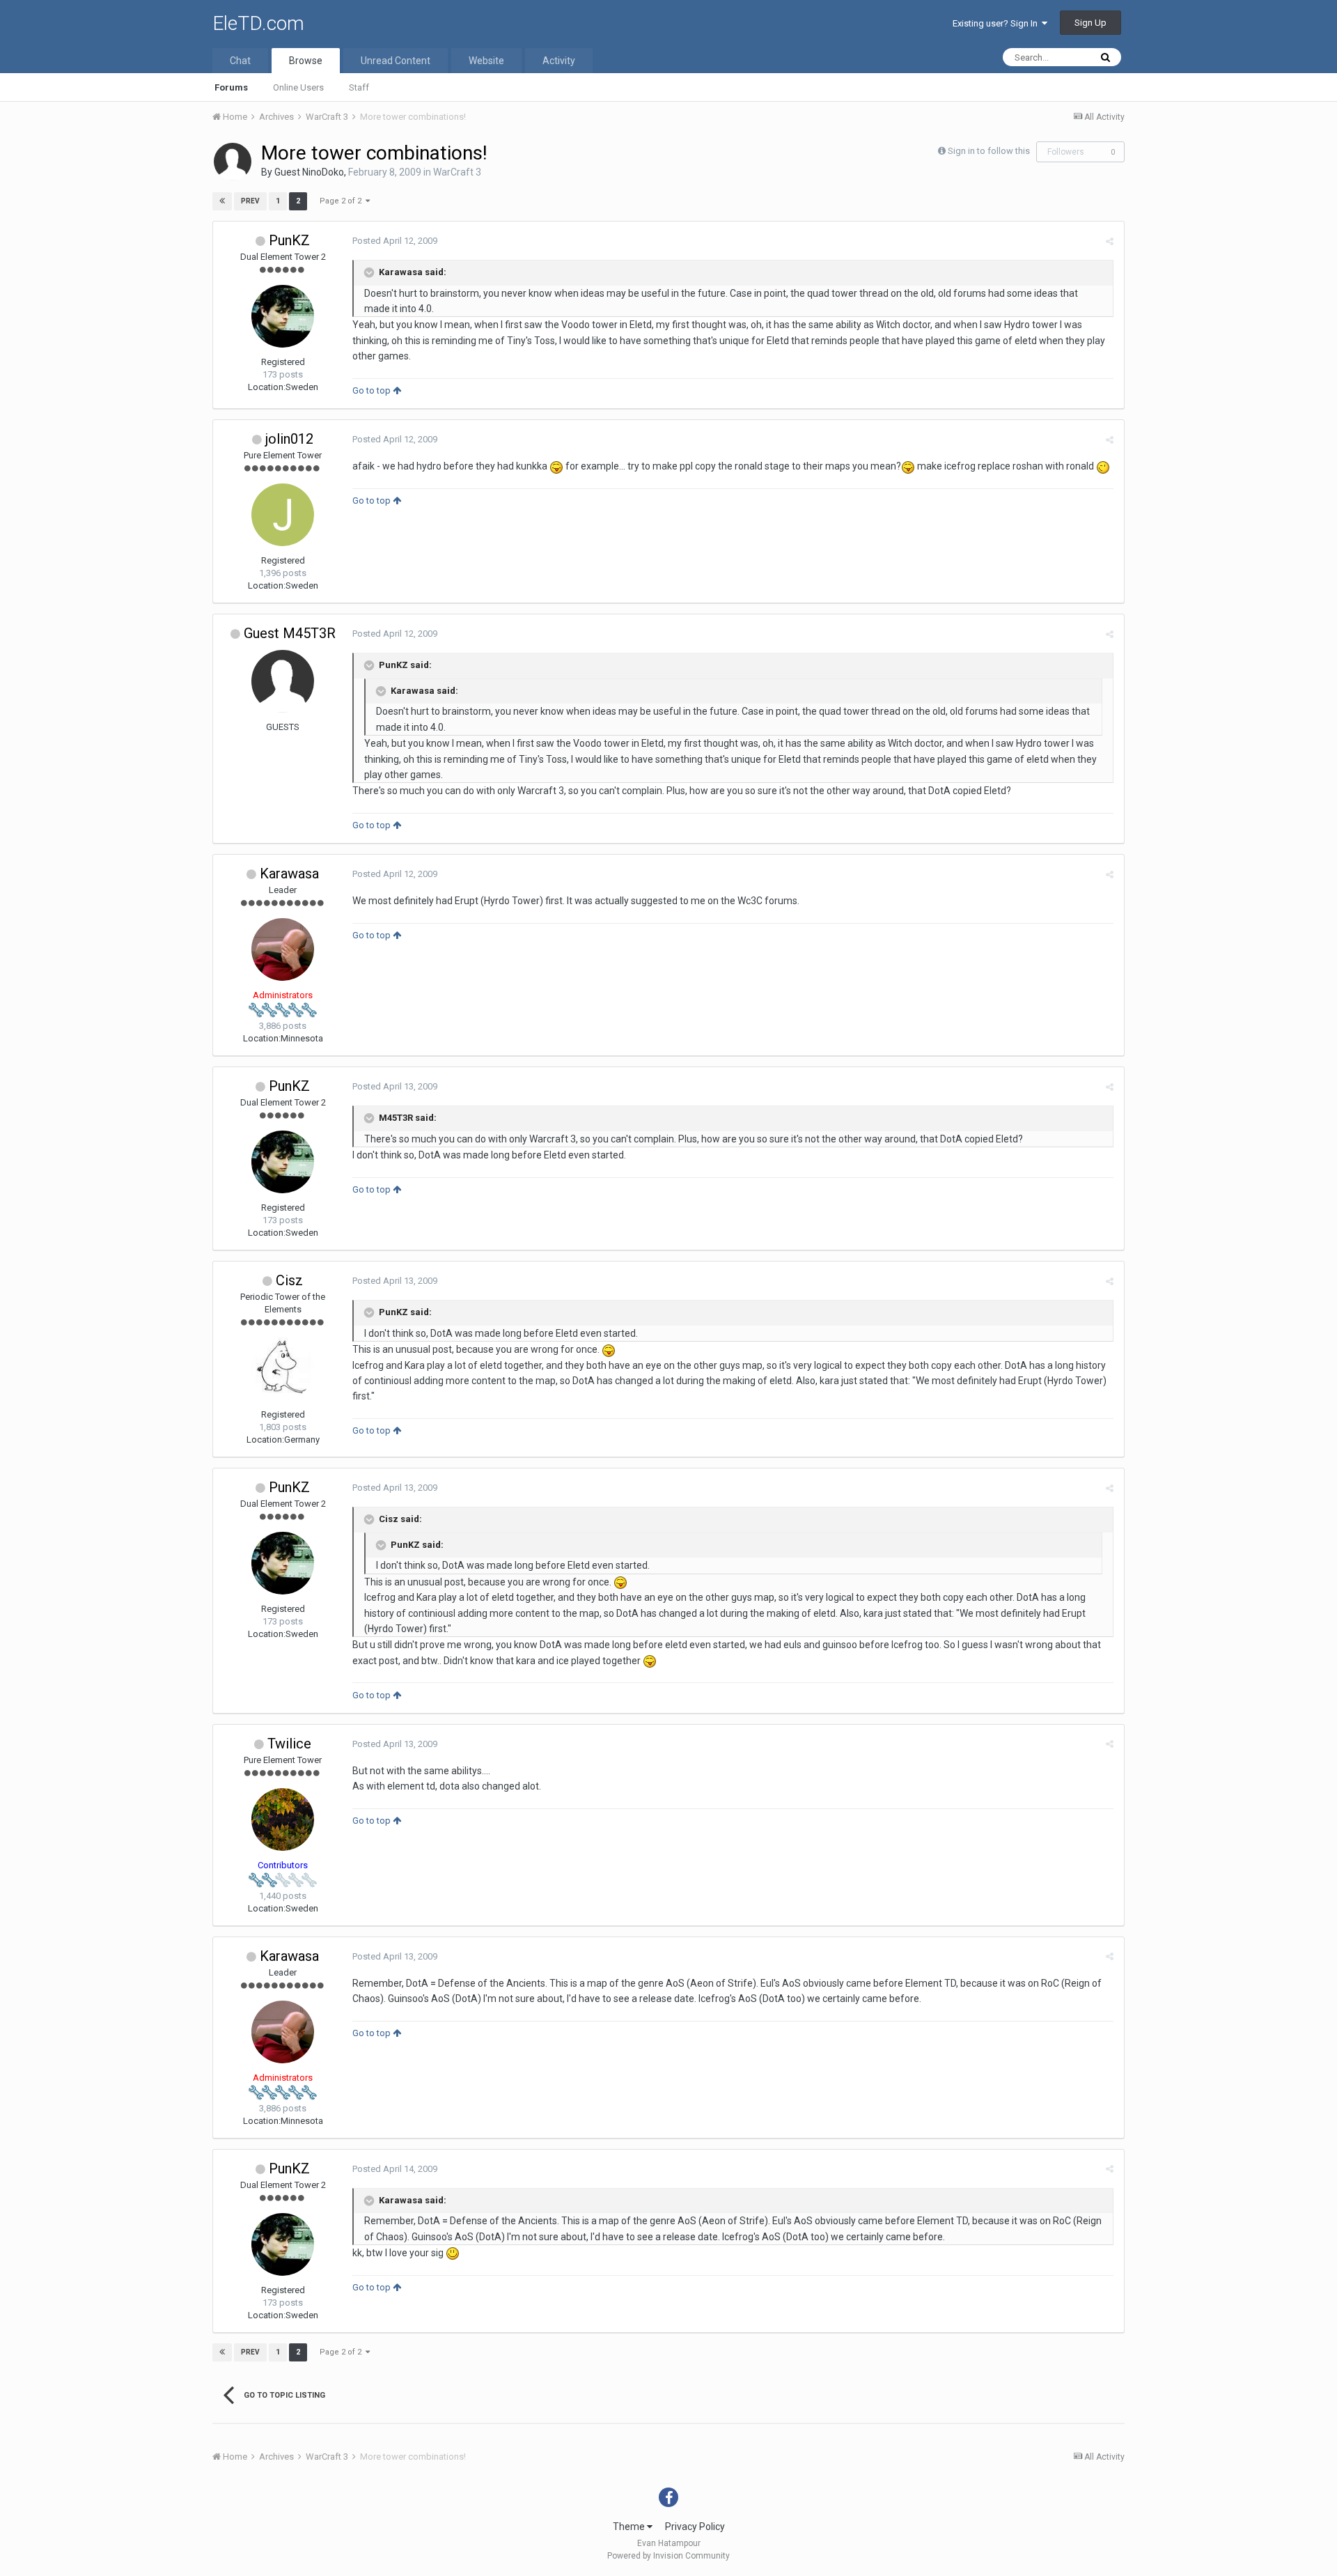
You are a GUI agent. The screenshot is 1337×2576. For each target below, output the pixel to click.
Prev (250, 201)
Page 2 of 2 (343, 201)
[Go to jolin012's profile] (283, 515)
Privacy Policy (695, 2527)
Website (486, 61)
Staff (359, 87)
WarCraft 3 (457, 172)
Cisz (289, 1280)
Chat (240, 61)
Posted (395, 241)
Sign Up (1090, 23)
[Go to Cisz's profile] (283, 1369)
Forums (231, 87)
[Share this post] (1110, 241)
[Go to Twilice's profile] (283, 1820)
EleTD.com (258, 23)
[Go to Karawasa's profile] (283, 949)
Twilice (289, 1744)
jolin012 (289, 439)
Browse (306, 61)
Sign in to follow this (989, 151)
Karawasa (289, 874)
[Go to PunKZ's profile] (283, 316)
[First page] (222, 201)
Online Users (298, 87)
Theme (630, 2527)
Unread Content (396, 61)
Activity (559, 61)
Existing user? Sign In (997, 23)
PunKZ (289, 240)
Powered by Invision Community (668, 2556)
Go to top (373, 390)
